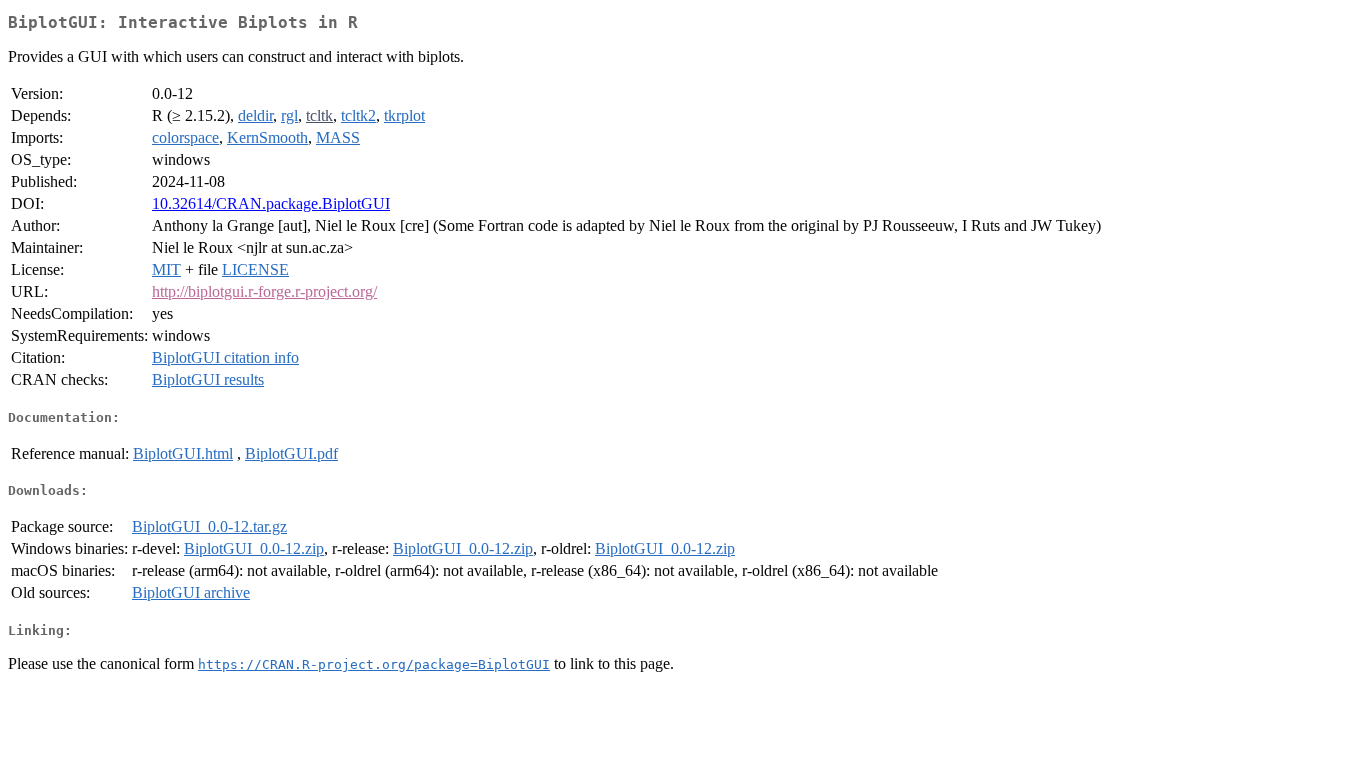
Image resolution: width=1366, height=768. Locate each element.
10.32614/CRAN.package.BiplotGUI (271, 203)
